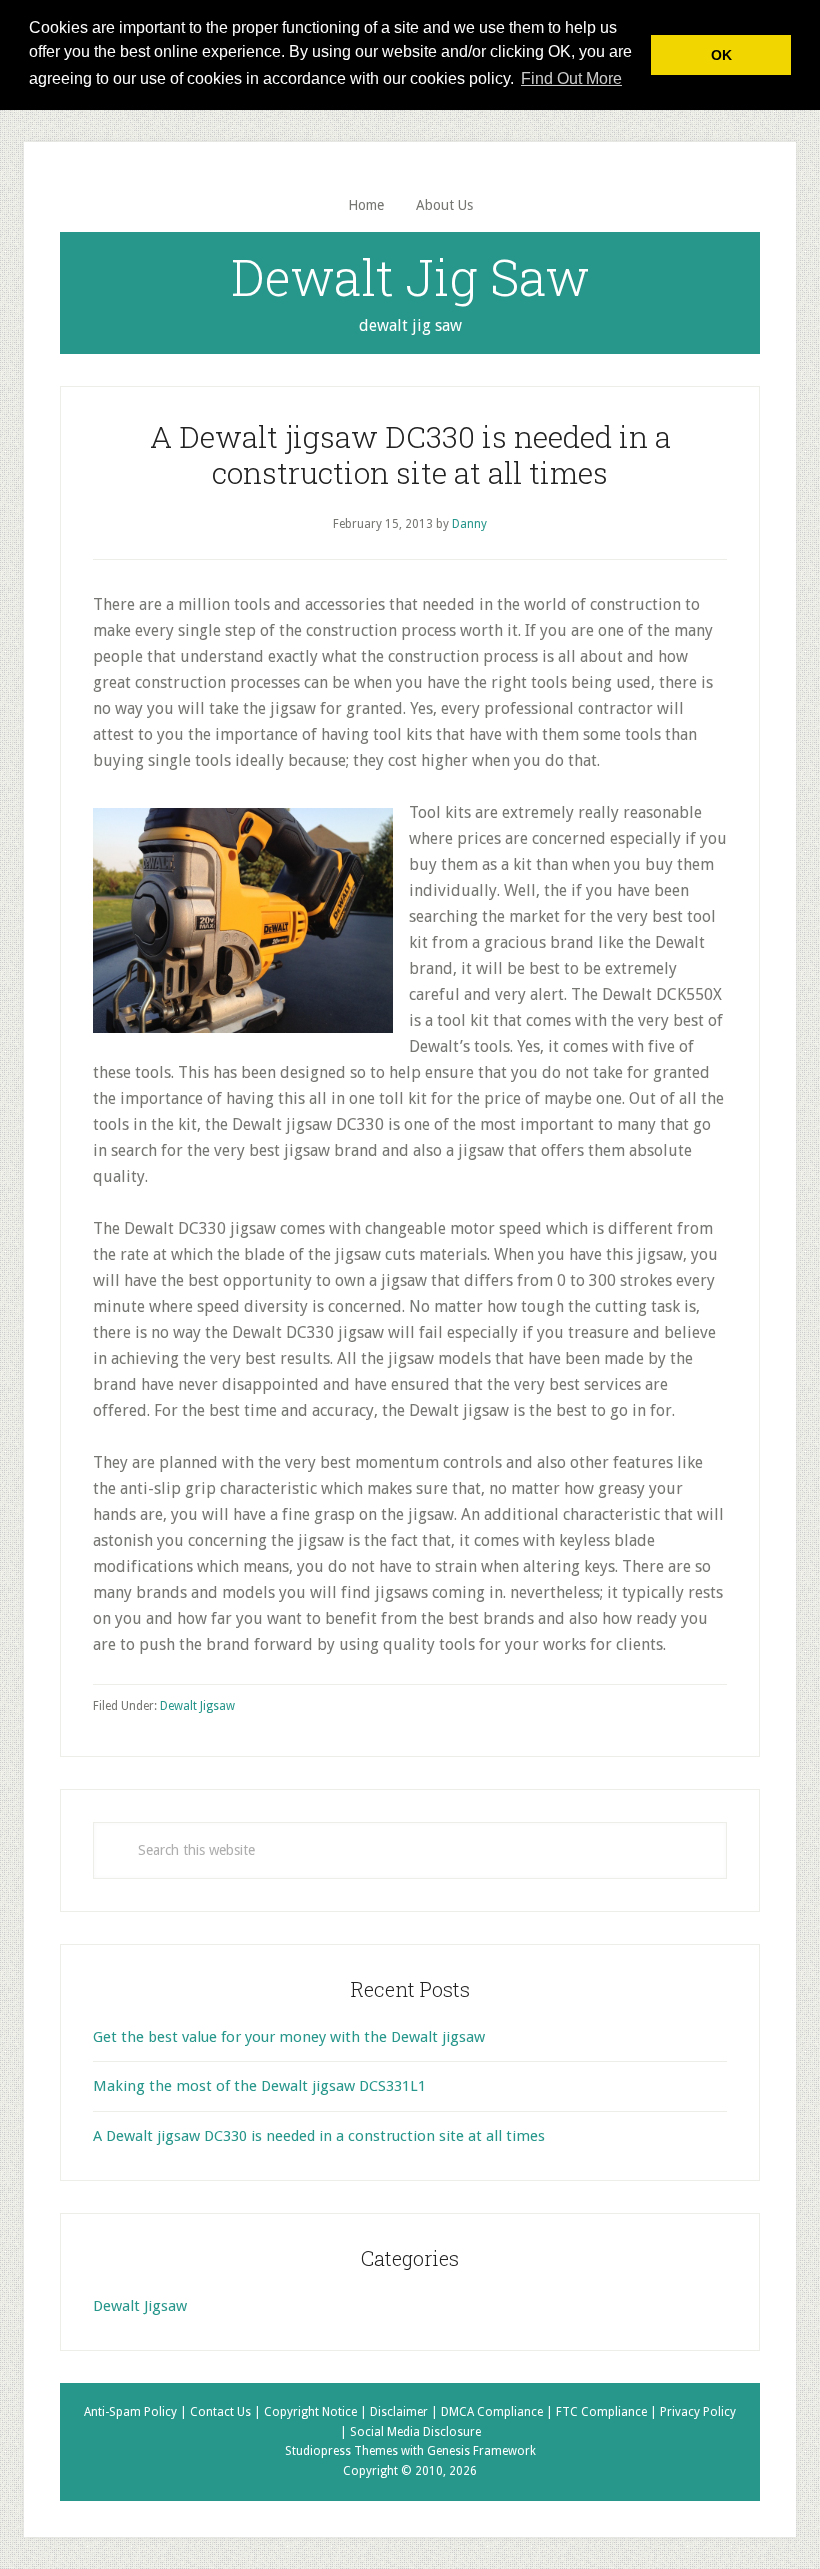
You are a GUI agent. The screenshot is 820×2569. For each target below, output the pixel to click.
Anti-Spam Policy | (137, 2412)
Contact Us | (227, 2412)
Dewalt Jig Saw (410, 277)
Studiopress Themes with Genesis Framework (410, 2451)
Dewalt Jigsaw (197, 1706)
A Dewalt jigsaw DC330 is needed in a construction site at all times (319, 2136)
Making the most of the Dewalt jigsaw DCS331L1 (259, 2086)
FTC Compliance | (608, 2412)
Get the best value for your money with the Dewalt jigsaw (289, 2037)
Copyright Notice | (317, 2412)
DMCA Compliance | (498, 2412)
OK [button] (721, 55)
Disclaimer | (405, 2412)
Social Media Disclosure (415, 2432)
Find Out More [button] (571, 78)
